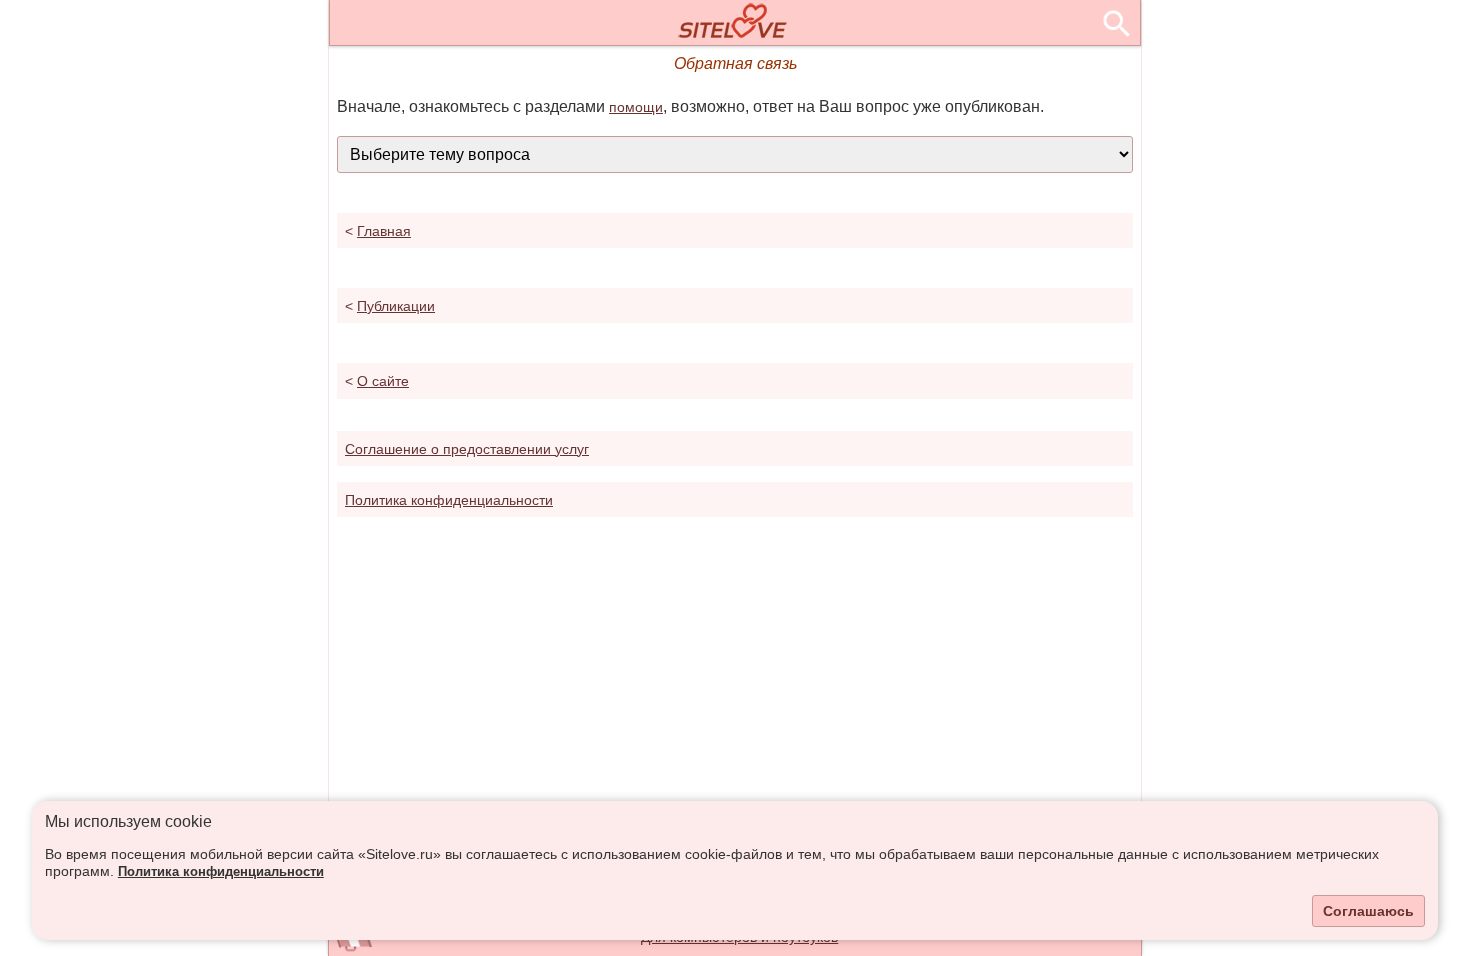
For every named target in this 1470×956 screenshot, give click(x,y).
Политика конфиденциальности (221, 872)
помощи (636, 107)
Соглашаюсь (1368, 911)
